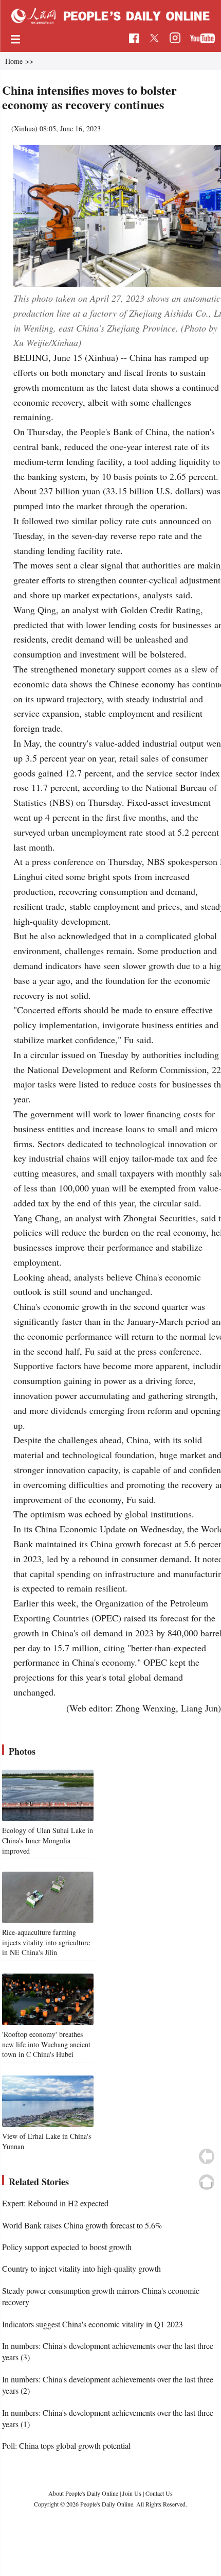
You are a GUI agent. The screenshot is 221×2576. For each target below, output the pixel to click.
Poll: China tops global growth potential (66, 2445)
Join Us (133, 2493)
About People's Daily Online (83, 2493)
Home (14, 61)
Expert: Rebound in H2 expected (55, 2203)
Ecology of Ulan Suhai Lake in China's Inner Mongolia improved (48, 1840)
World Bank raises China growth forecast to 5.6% (82, 2225)
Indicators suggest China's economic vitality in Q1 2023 (93, 2324)
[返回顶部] (207, 2182)
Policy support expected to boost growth (67, 2247)
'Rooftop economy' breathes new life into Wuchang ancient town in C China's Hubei (46, 2044)
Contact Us (159, 2493)
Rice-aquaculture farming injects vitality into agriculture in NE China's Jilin (46, 1942)
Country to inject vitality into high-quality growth (81, 2268)
